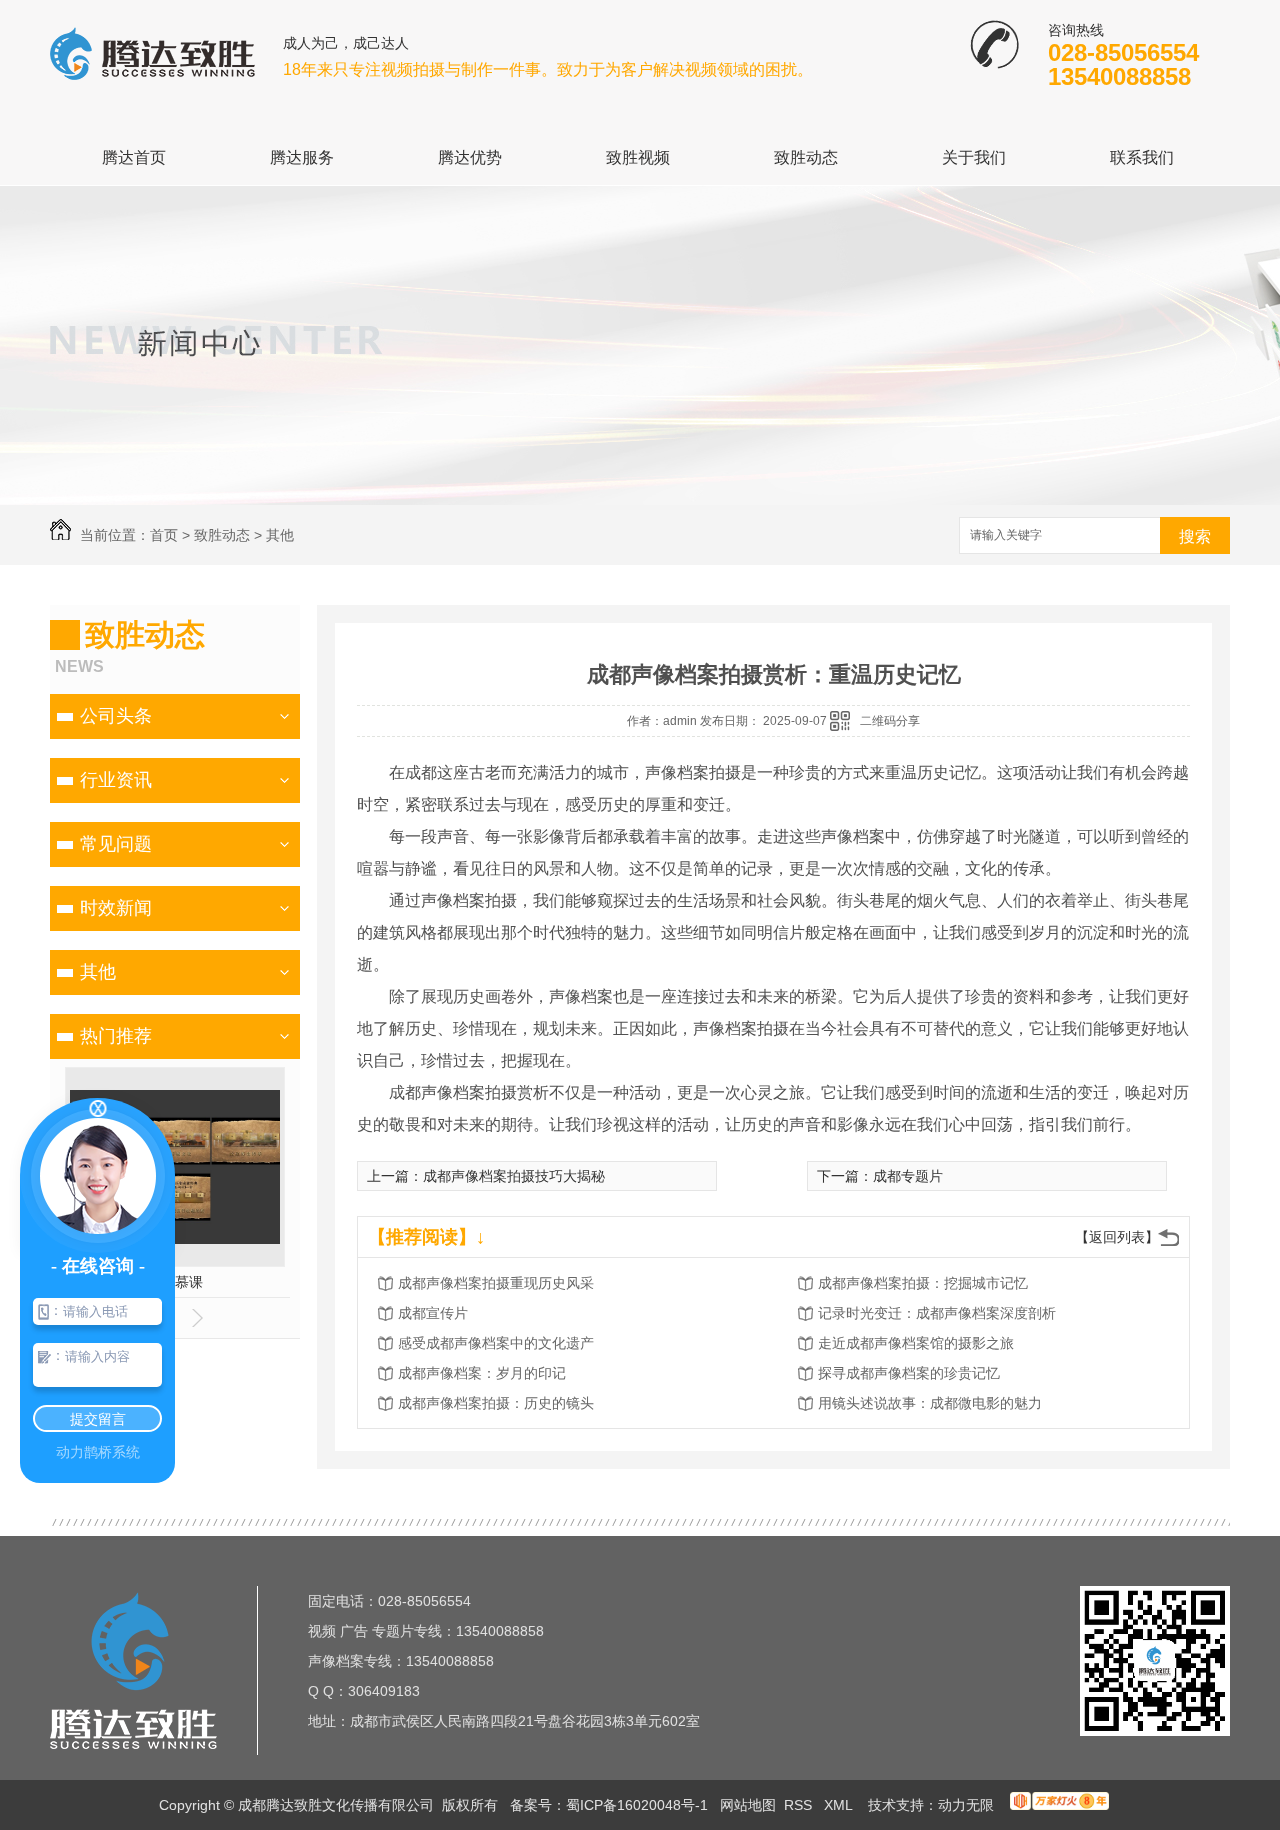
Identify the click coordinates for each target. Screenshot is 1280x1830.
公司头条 (116, 716)
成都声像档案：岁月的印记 (482, 1373)
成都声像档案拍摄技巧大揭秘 (514, 1176)
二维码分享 (890, 721)
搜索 (1195, 536)
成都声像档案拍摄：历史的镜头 (496, 1403)
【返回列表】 (1117, 1237)
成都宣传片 (433, 1313)
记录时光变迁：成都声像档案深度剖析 (937, 1313)
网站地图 (748, 1805)
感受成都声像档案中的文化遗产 (496, 1343)
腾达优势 (470, 157)
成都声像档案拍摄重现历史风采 (496, 1283)
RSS (800, 1805)
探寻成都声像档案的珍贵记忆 (909, 1373)
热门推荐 (116, 1036)
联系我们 (1142, 157)
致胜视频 (638, 157)
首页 (164, 535)
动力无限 (966, 1805)
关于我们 (974, 157)
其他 (280, 535)
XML (840, 1805)
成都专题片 (908, 1176)
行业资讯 (116, 780)
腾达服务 (302, 157)
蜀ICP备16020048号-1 (637, 1805)
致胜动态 (806, 157)
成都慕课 (175, 1282)
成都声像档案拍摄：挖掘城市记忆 (923, 1283)
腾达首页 (134, 157)
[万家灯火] (1059, 1805)
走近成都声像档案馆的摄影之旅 (916, 1343)
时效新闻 (116, 908)
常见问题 (116, 844)
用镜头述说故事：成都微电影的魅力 (930, 1403)
